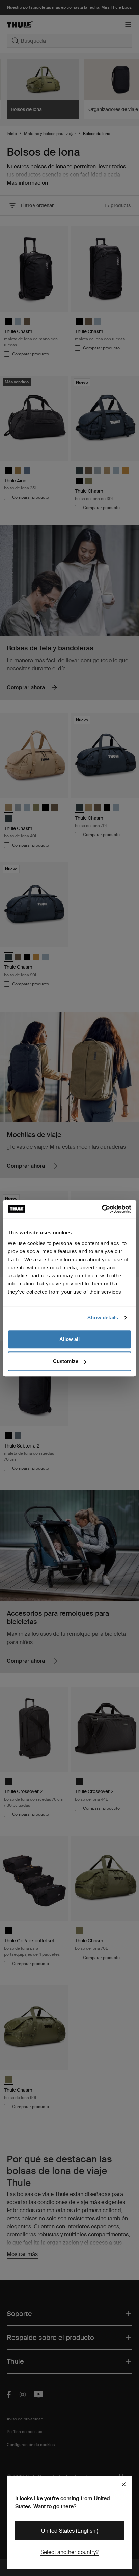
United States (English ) (70, 2531)
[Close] (124, 2484)
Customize (66, 1361)
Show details (103, 1318)
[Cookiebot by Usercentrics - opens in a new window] (102, 1209)
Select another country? (69, 2552)
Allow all (69, 1339)
